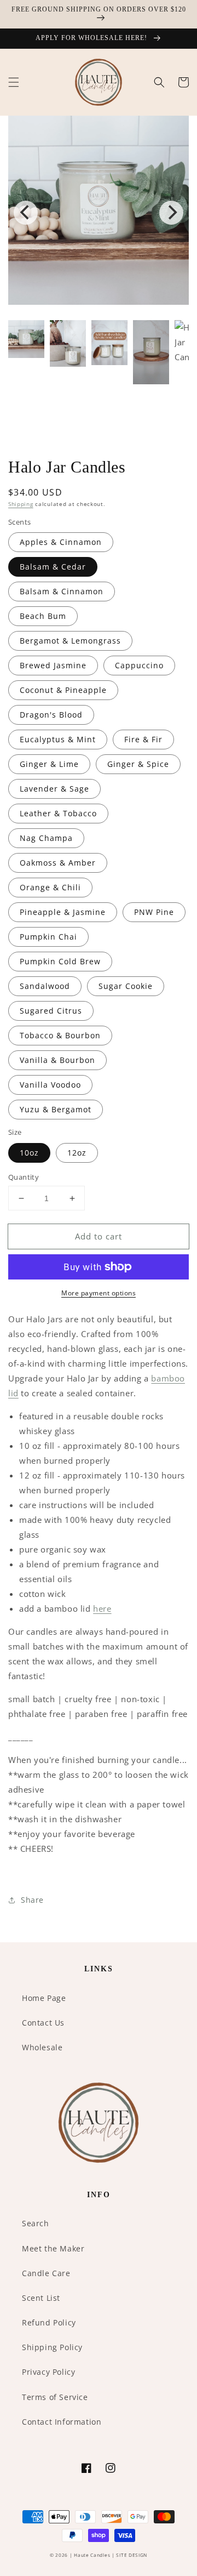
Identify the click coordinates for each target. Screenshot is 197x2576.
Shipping (21, 504)
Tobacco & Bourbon (60, 1035)
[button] (14, 82)
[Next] (171, 213)
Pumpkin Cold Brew (60, 961)
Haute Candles (92, 2555)
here (102, 1608)
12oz (77, 1153)
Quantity (24, 1177)
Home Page (44, 1998)
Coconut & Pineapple (63, 690)
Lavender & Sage (54, 789)
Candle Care (46, 2273)
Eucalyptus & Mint (58, 739)
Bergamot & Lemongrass (70, 641)
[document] (99, 212)
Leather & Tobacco (58, 813)
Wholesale (42, 2047)
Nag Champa (46, 838)
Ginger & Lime (49, 764)
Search (36, 2223)
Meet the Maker (53, 2248)
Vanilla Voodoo (50, 1085)
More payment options (99, 1293)
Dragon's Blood (51, 715)
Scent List (41, 2298)
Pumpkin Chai (48, 937)
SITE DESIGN (132, 2555)
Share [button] (32, 1900)
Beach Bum (43, 616)
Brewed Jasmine (53, 665)
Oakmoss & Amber (58, 863)
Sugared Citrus (51, 1011)
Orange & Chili (50, 887)
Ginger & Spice (138, 764)
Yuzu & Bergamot (56, 1109)
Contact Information (62, 2422)
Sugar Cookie (126, 986)
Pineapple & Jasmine (63, 912)
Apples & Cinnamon (61, 542)
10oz (29, 1153)
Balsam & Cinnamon (62, 591)
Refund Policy (49, 2322)
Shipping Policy (52, 2347)
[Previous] (26, 213)
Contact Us (43, 2023)
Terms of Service (55, 2397)
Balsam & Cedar (53, 567)
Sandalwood (45, 986)
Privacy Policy (48, 2372)
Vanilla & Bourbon (57, 1060)
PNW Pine (154, 912)
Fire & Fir (143, 739)
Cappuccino (139, 665)
